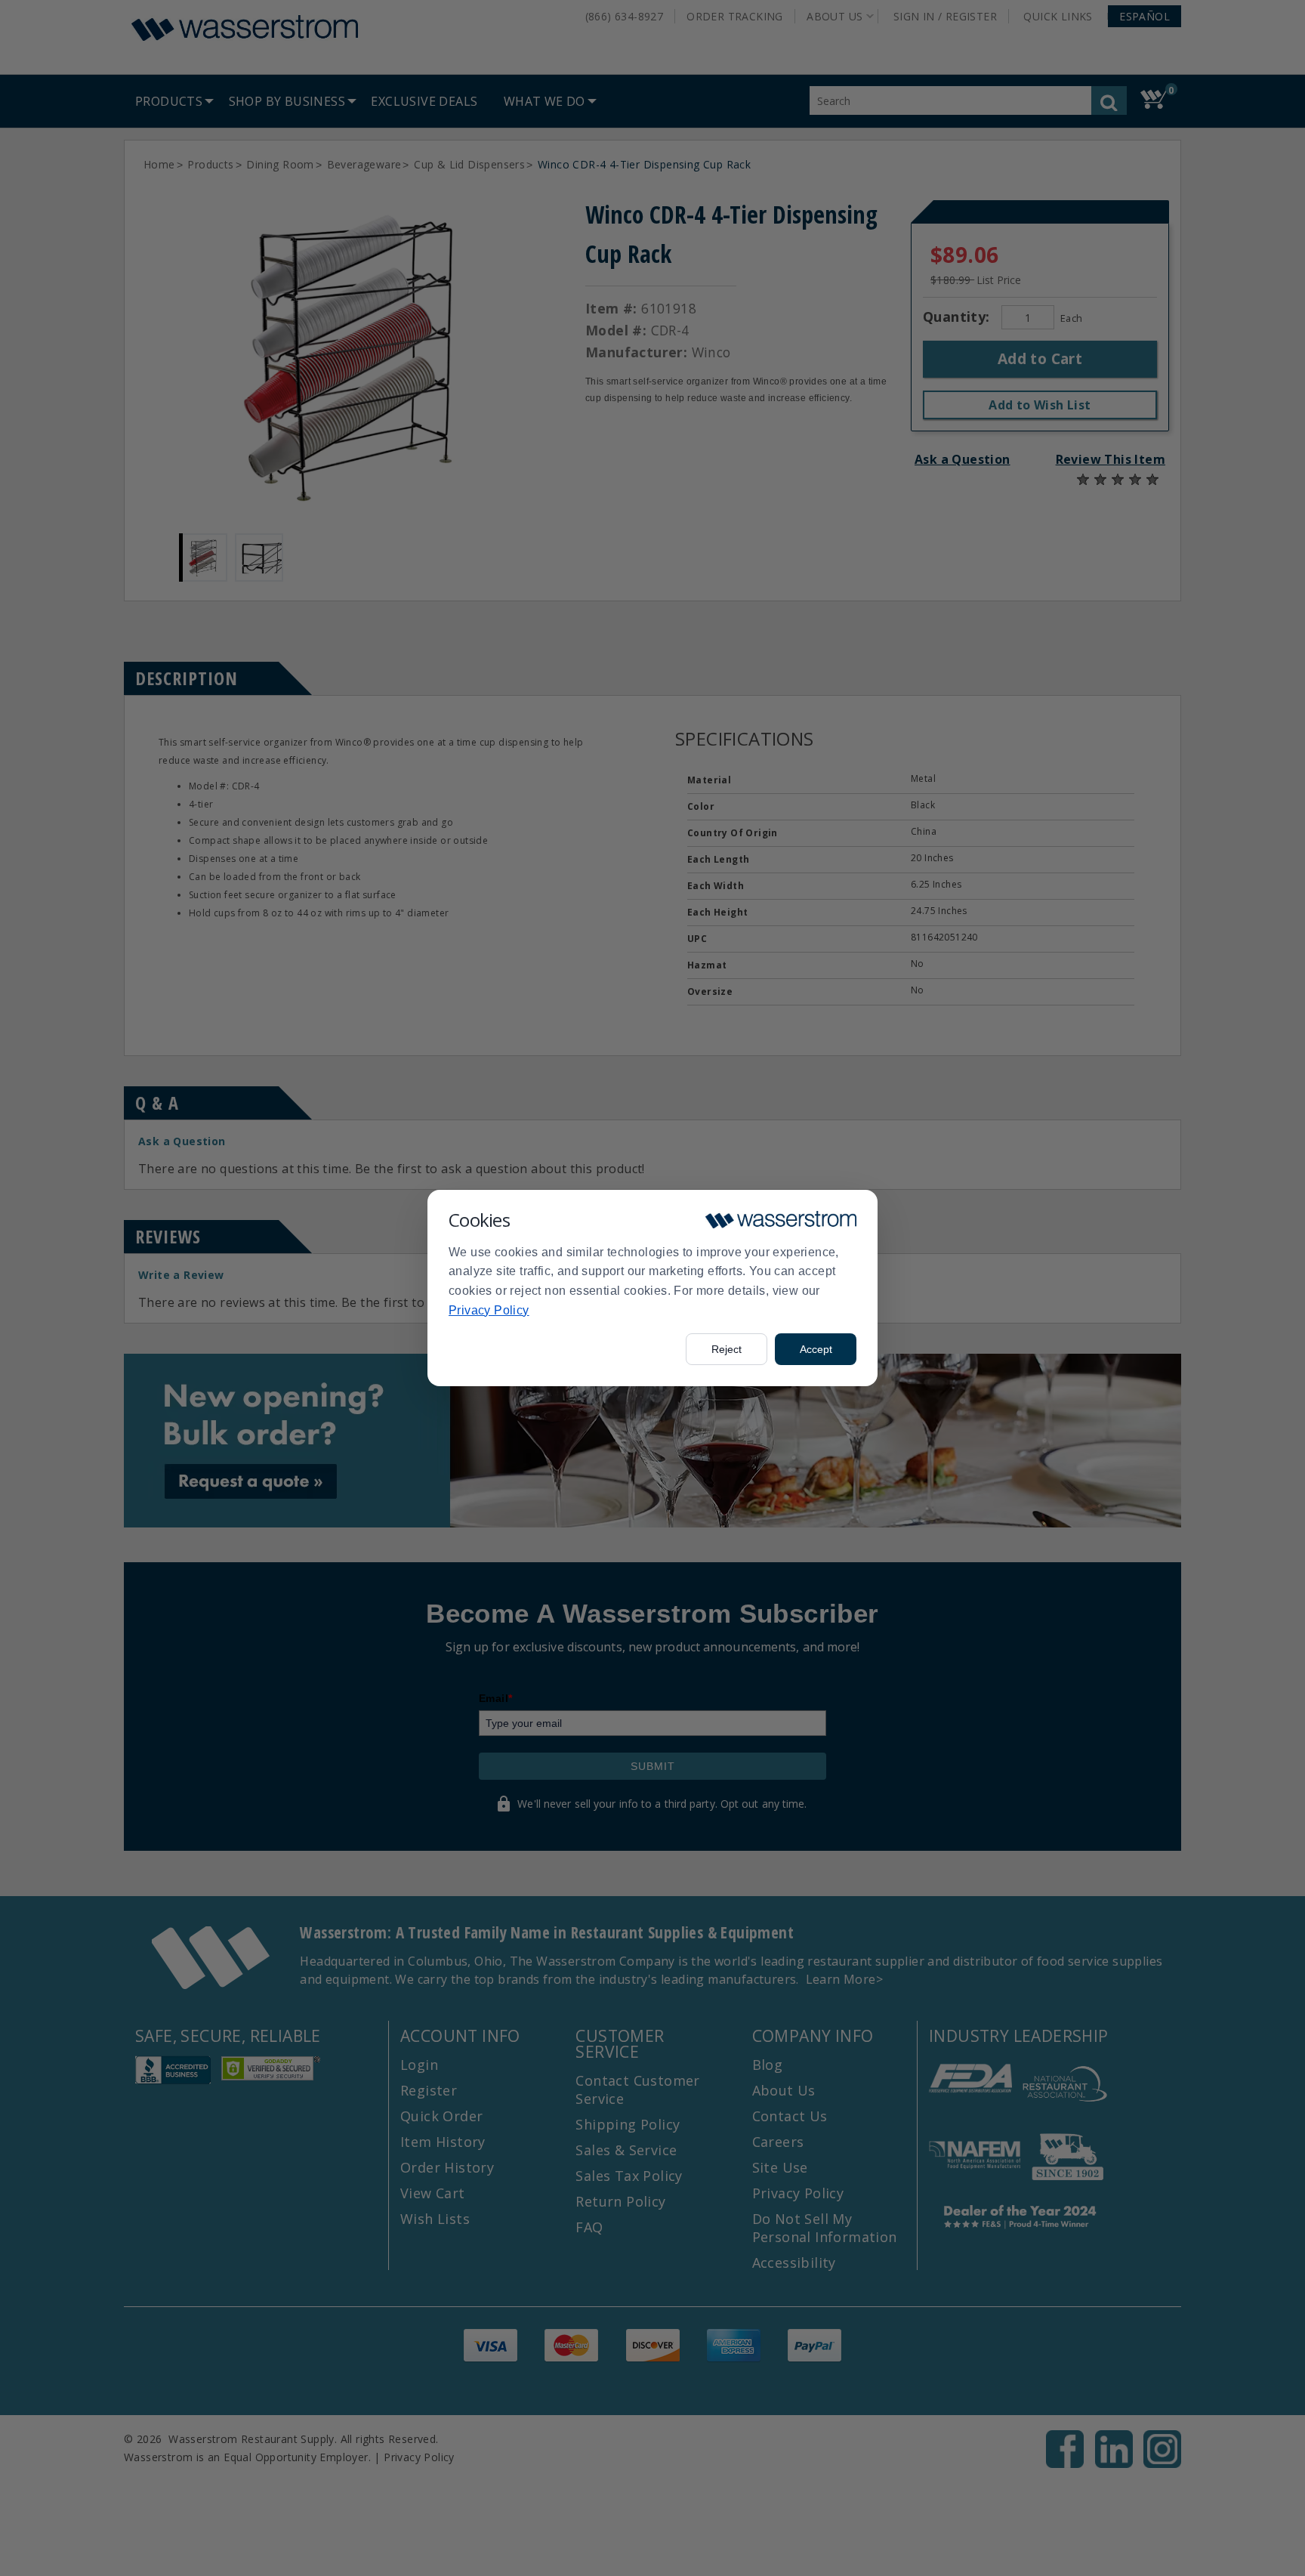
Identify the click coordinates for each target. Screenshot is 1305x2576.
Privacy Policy (489, 1310)
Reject (727, 1349)
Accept (816, 1349)
